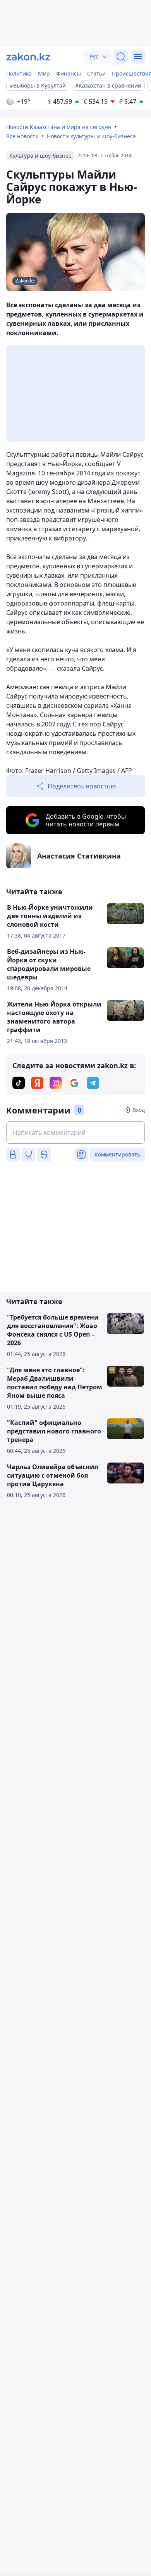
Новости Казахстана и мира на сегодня (59, 127)
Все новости (22, 136)
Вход (139, 1110)
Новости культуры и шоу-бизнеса (91, 136)
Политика (19, 73)
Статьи (96, 73)
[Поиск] (121, 57)
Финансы (69, 73)
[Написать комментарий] (75, 1132)
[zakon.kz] (28, 57)
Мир (44, 73)
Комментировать (117, 1154)
